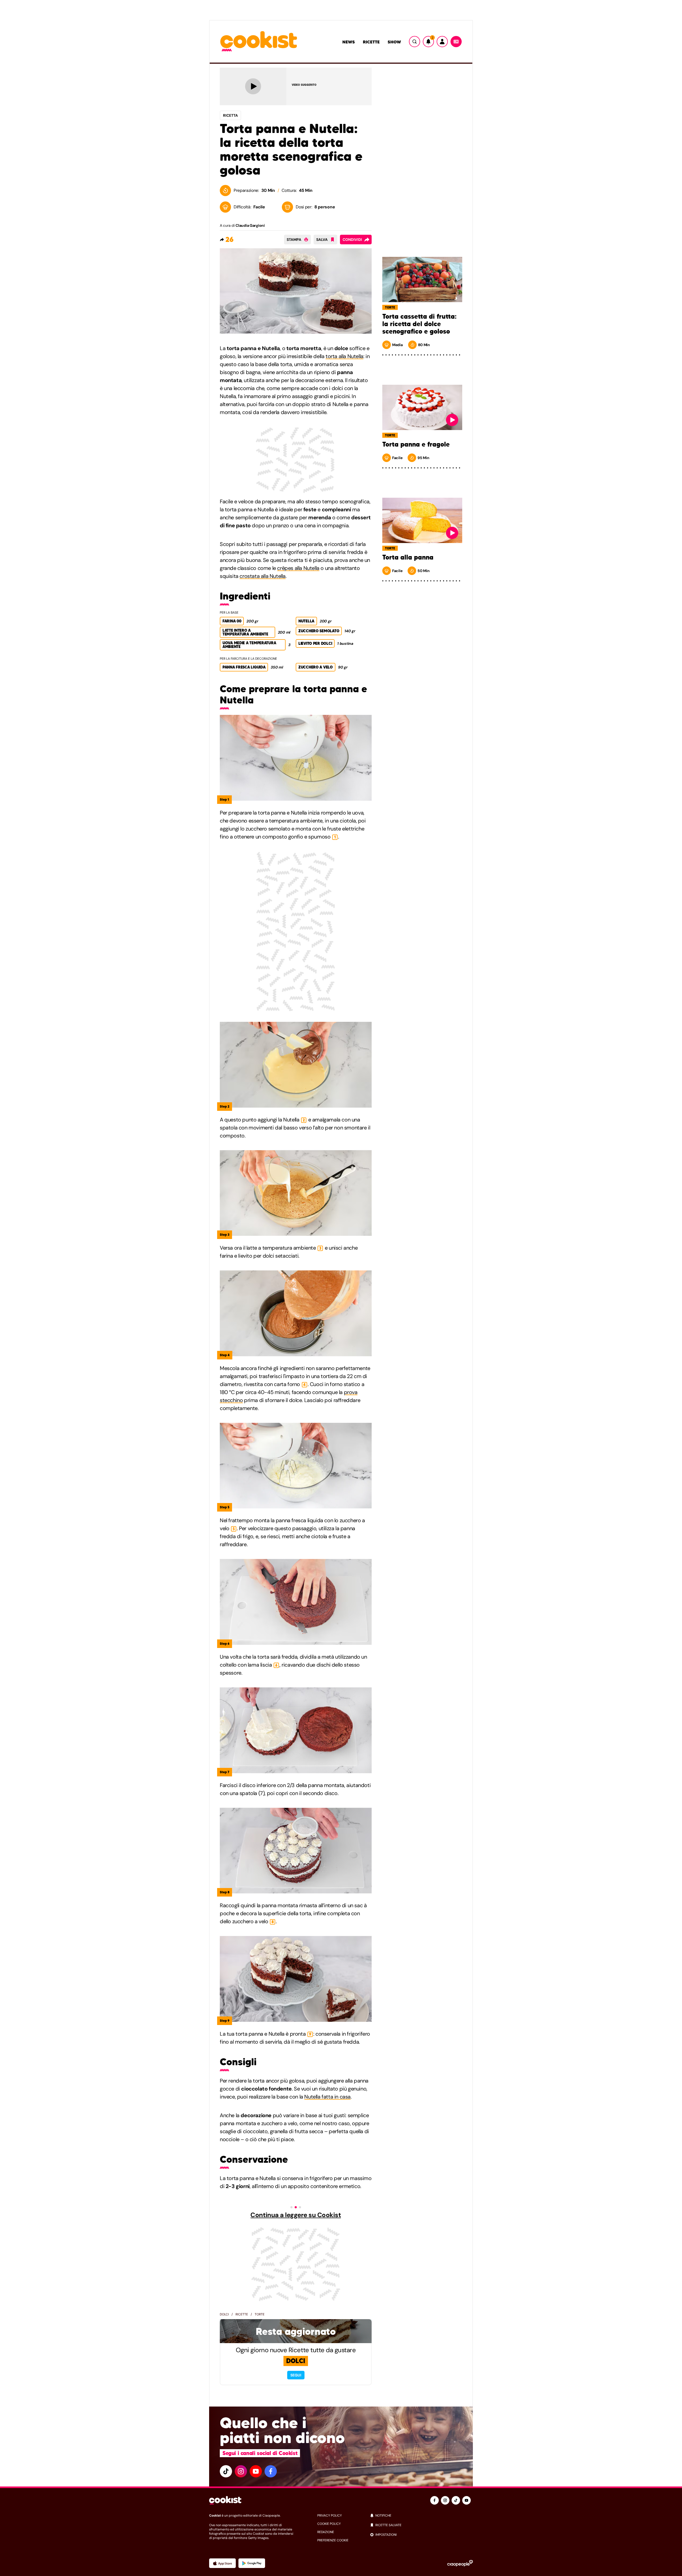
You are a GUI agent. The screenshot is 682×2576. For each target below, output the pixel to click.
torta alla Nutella (344, 356)
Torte (260, 2314)
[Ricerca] (415, 42)
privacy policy (330, 2516)
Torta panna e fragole (416, 444)
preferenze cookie (333, 2540)
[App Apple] (222, 2563)
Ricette (371, 42)
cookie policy (329, 2524)
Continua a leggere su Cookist (296, 2215)
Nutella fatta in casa (327, 2097)
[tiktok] (226, 2471)
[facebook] (271, 2471)
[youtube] (256, 2471)
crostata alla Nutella (263, 576)
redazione (326, 2532)
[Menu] (456, 42)
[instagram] (241, 2471)
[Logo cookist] (259, 42)
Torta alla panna (408, 557)
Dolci (224, 2314)
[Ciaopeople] (460, 2563)
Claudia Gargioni (250, 225)
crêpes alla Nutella (298, 568)
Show (394, 42)
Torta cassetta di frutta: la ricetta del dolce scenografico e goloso (419, 324)
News (349, 42)
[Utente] (442, 42)
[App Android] (252, 2563)
